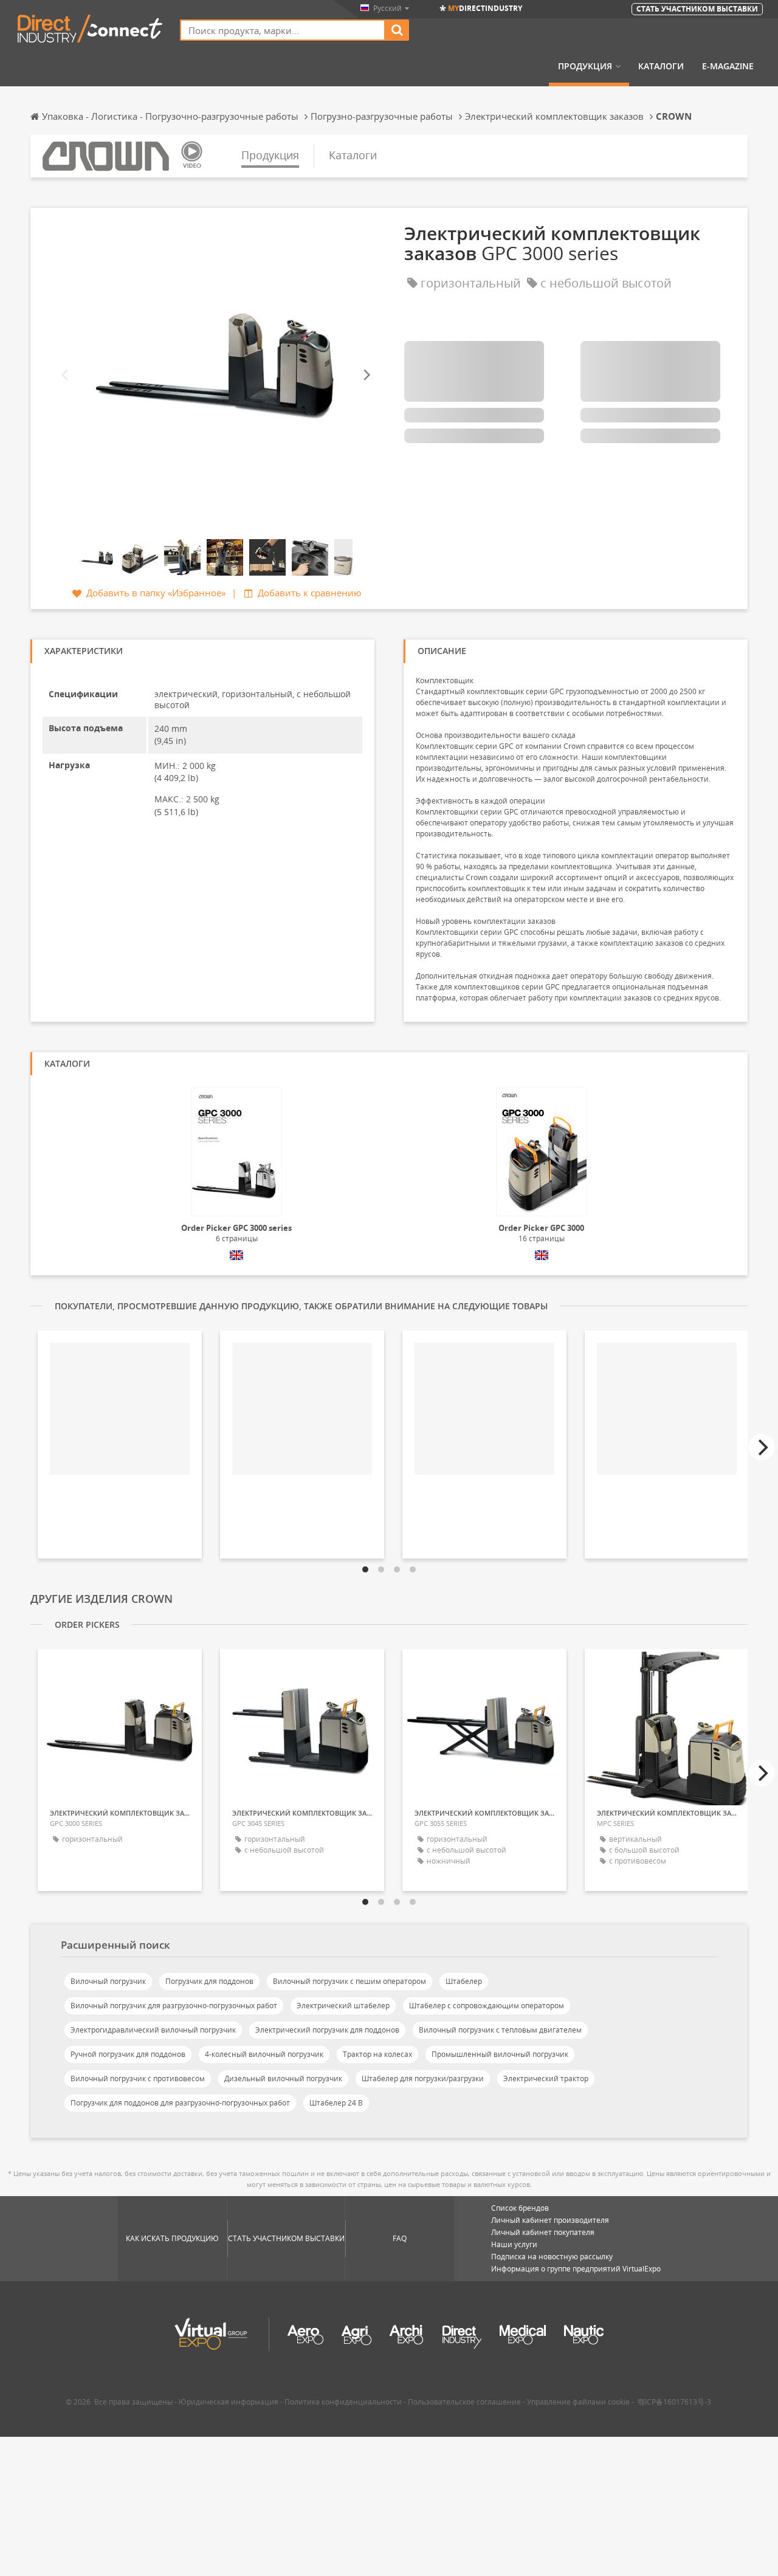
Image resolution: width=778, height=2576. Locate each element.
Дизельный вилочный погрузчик (283, 2078)
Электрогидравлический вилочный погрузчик (153, 2030)
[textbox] (283, 30)
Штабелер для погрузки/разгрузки (423, 2078)
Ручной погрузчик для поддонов (128, 2054)
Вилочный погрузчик (108, 1981)
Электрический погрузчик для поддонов (327, 2030)
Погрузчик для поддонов (209, 1981)
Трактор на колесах (377, 2054)
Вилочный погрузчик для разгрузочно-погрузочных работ (174, 2006)
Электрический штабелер (343, 2006)
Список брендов (520, 2208)
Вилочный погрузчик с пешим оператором (349, 1981)
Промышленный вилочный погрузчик (500, 2054)
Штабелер (464, 1981)
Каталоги (661, 66)
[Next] (366, 375)
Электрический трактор (546, 2078)
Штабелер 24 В (336, 2103)
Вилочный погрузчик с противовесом (138, 2078)
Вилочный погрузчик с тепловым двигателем (500, 2030)
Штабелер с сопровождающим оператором (487, 2006)
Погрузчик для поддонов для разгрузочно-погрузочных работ (180, 2103)
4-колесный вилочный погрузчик (264, 2054)
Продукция (585, 66)
